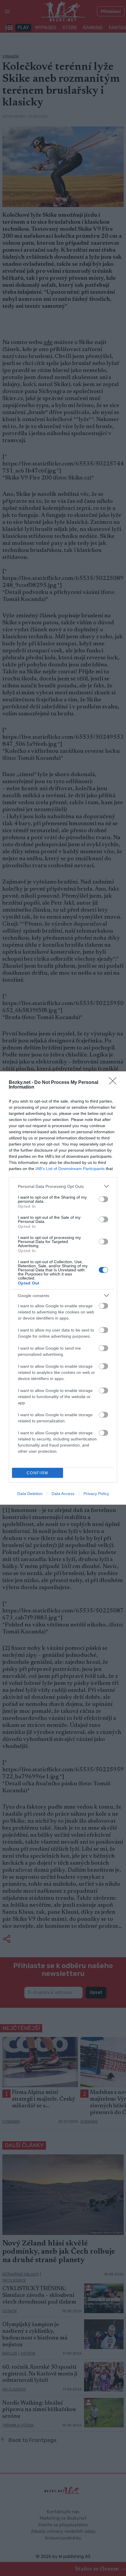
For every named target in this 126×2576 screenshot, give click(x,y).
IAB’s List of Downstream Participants (70, 1169)
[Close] (115, 1083)
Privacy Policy (96, 1494)
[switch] (103, 1199)
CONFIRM (38, 1473)
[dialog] (63, 1288)
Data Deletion (30, 1494)
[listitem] (63, 1186)
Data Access (63, 1494)
